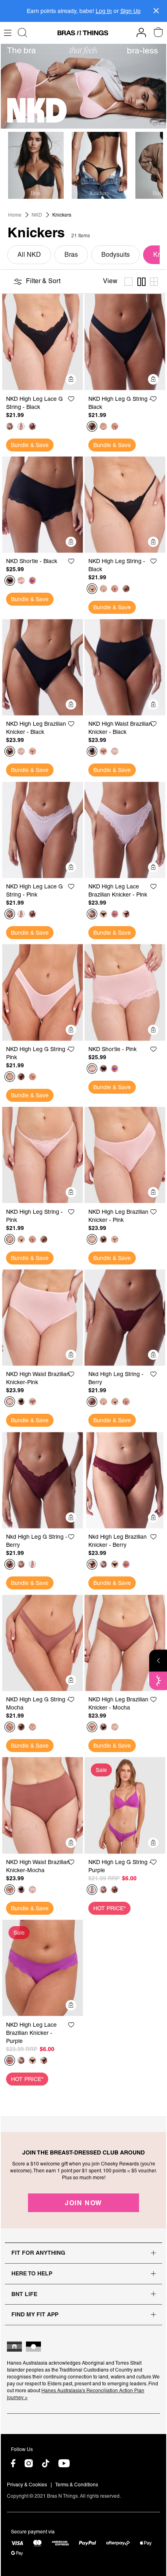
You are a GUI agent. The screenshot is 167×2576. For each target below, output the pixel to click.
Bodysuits (116, 255)
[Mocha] (115, 426)
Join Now (83, 2203)
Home (15, 215)
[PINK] (10, 426)
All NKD (29, 255)
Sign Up (131, 11)
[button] (75, 399)
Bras (71, 255)
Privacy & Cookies (27, 2485)
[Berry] (32, 426)
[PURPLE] (21, 426)
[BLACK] (92, 426)
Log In (104, 11)
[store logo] (83, 33)
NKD (37, 215)
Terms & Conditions (77, 2485)
